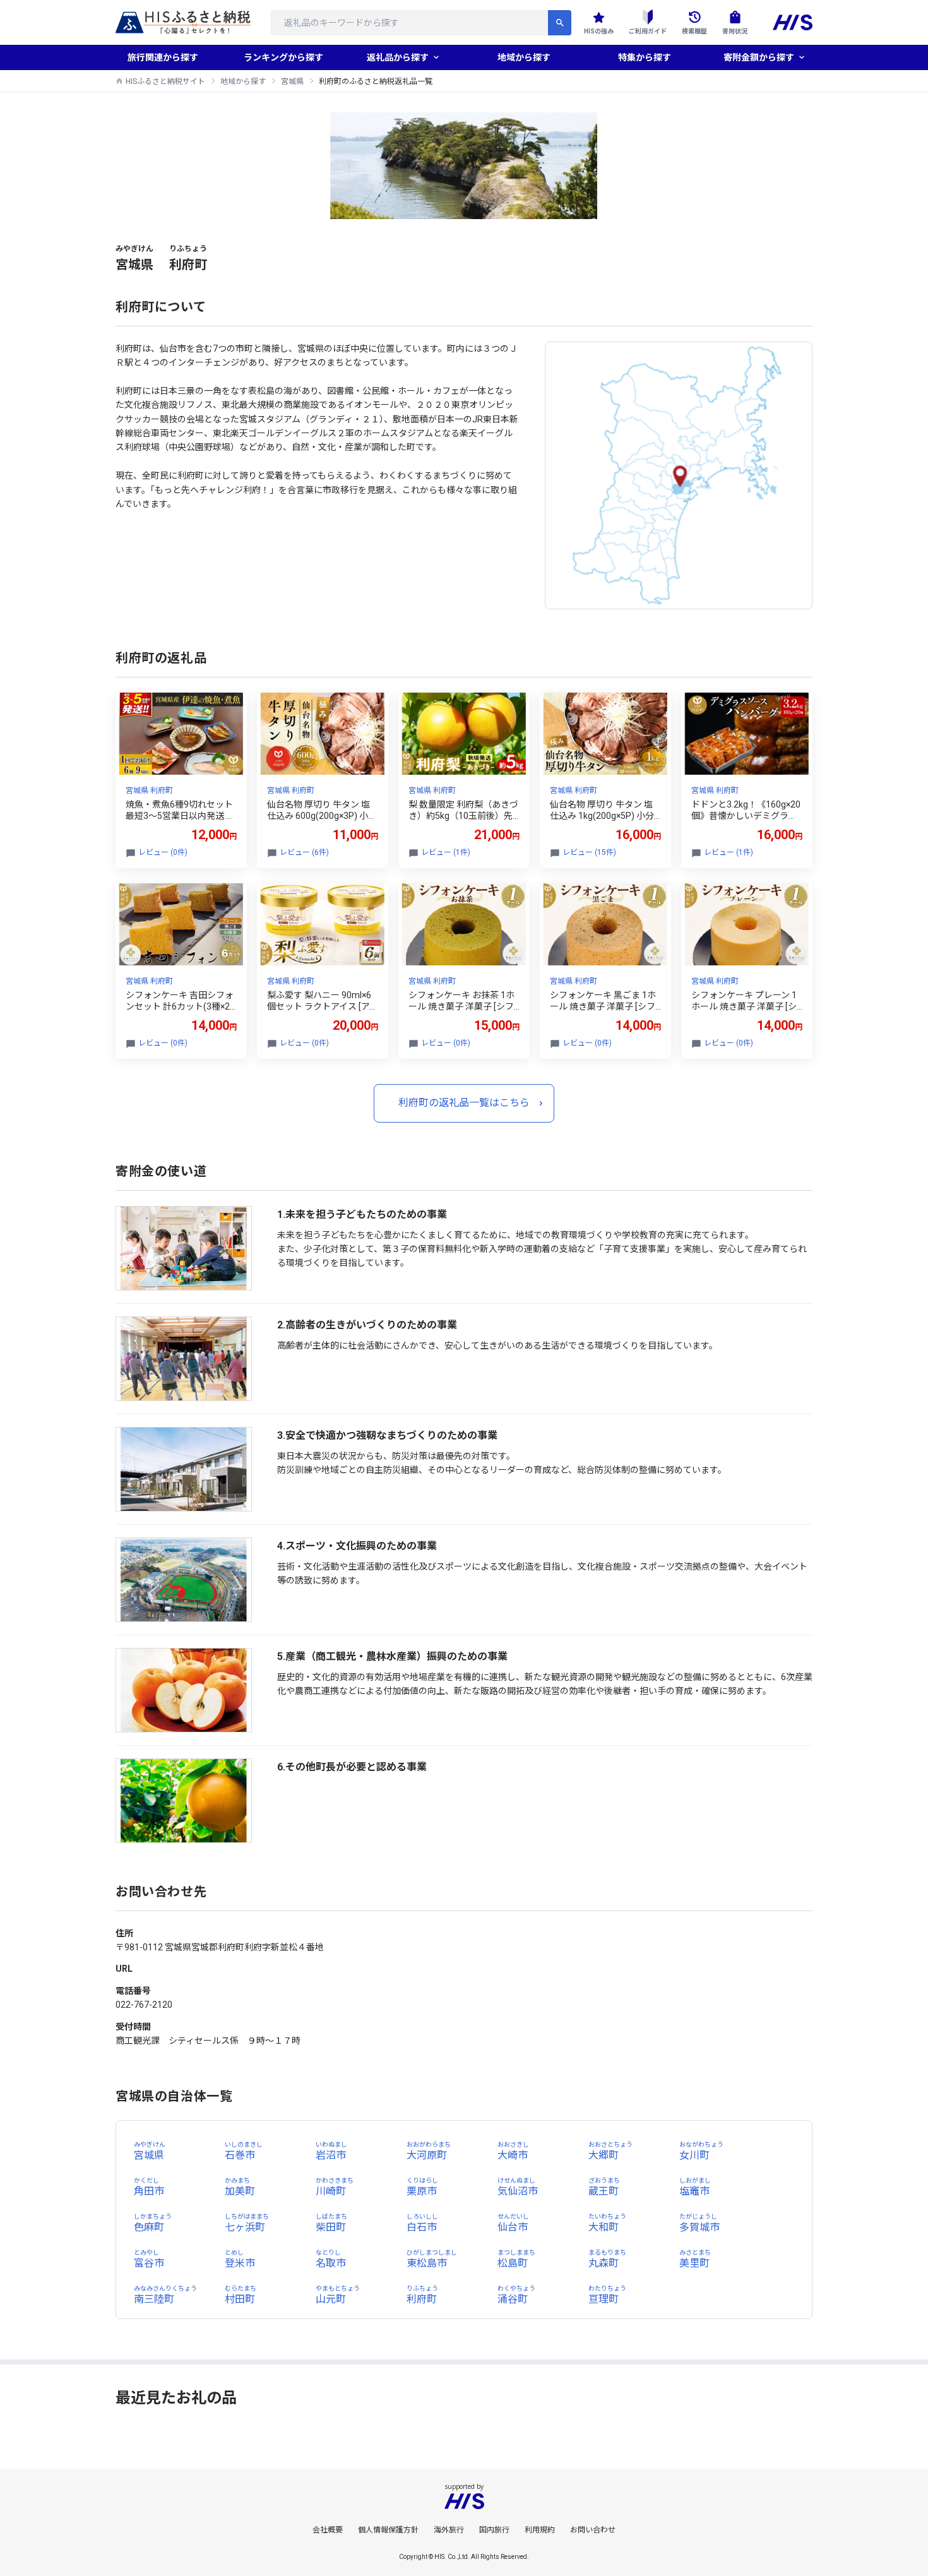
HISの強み (599, 31)
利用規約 (540, 2530)
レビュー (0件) (163, 852)
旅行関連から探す (163, 57)
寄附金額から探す (759, 57)
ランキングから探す (283, 57)
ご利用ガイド (648, 31)
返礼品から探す (398, 57)
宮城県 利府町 (149, 790)
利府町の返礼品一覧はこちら (464, 1103)
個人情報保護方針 (388, 2530)
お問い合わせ (593, 2530)
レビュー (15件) (589, 852)
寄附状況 (735, 31)
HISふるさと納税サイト (165, 81)
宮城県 (292, 81)
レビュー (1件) (446, 852)
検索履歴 (694, 31)
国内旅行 (494, 2530)
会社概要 (328, 2530)
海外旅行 (449, 2530)
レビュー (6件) (304, 852)
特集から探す (645, 57)
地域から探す (524, 57)
